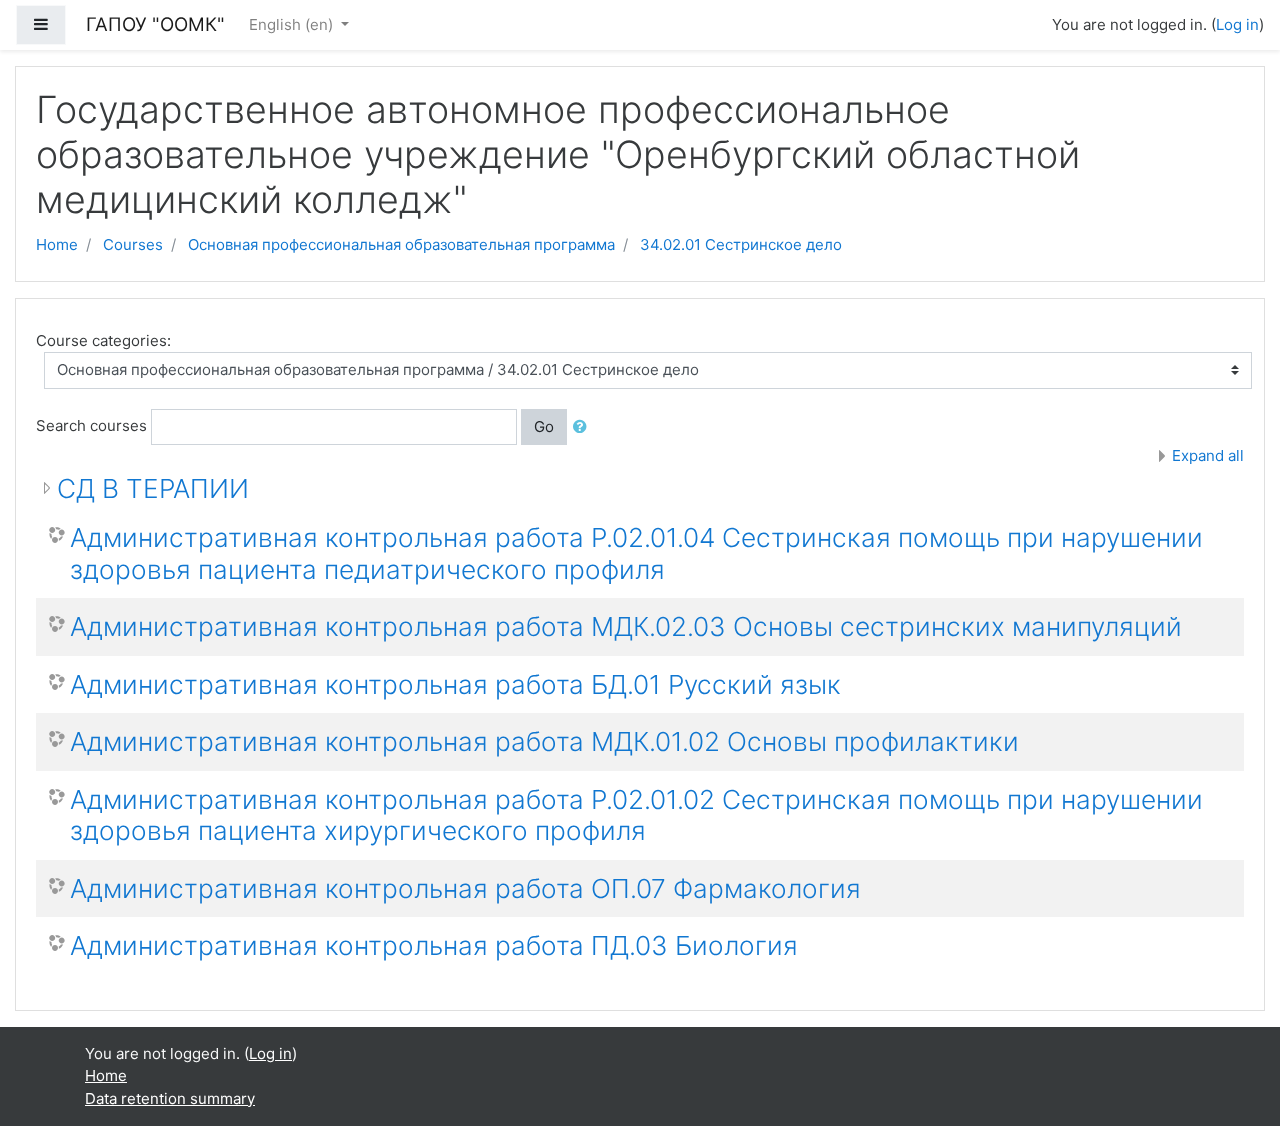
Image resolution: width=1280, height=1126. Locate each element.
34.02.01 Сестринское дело (741, 244)
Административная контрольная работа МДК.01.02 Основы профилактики (544, 741)
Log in (1237, 24)
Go (544, 426)
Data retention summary (170, 1098)
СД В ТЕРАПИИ (153, 488)
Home (57, 244)
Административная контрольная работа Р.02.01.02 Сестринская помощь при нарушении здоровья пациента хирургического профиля (636, 815)
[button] (584, 427)
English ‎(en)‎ (293, 24)
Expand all (1208, 455)
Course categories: (103, 340)
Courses (133, 244)
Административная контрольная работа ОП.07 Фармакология (465, 888)
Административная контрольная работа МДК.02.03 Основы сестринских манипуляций (626, 626)
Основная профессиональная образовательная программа (401, 244)
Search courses (91, 425)
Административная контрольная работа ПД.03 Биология (434, 945)
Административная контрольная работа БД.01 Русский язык (455, 684)
